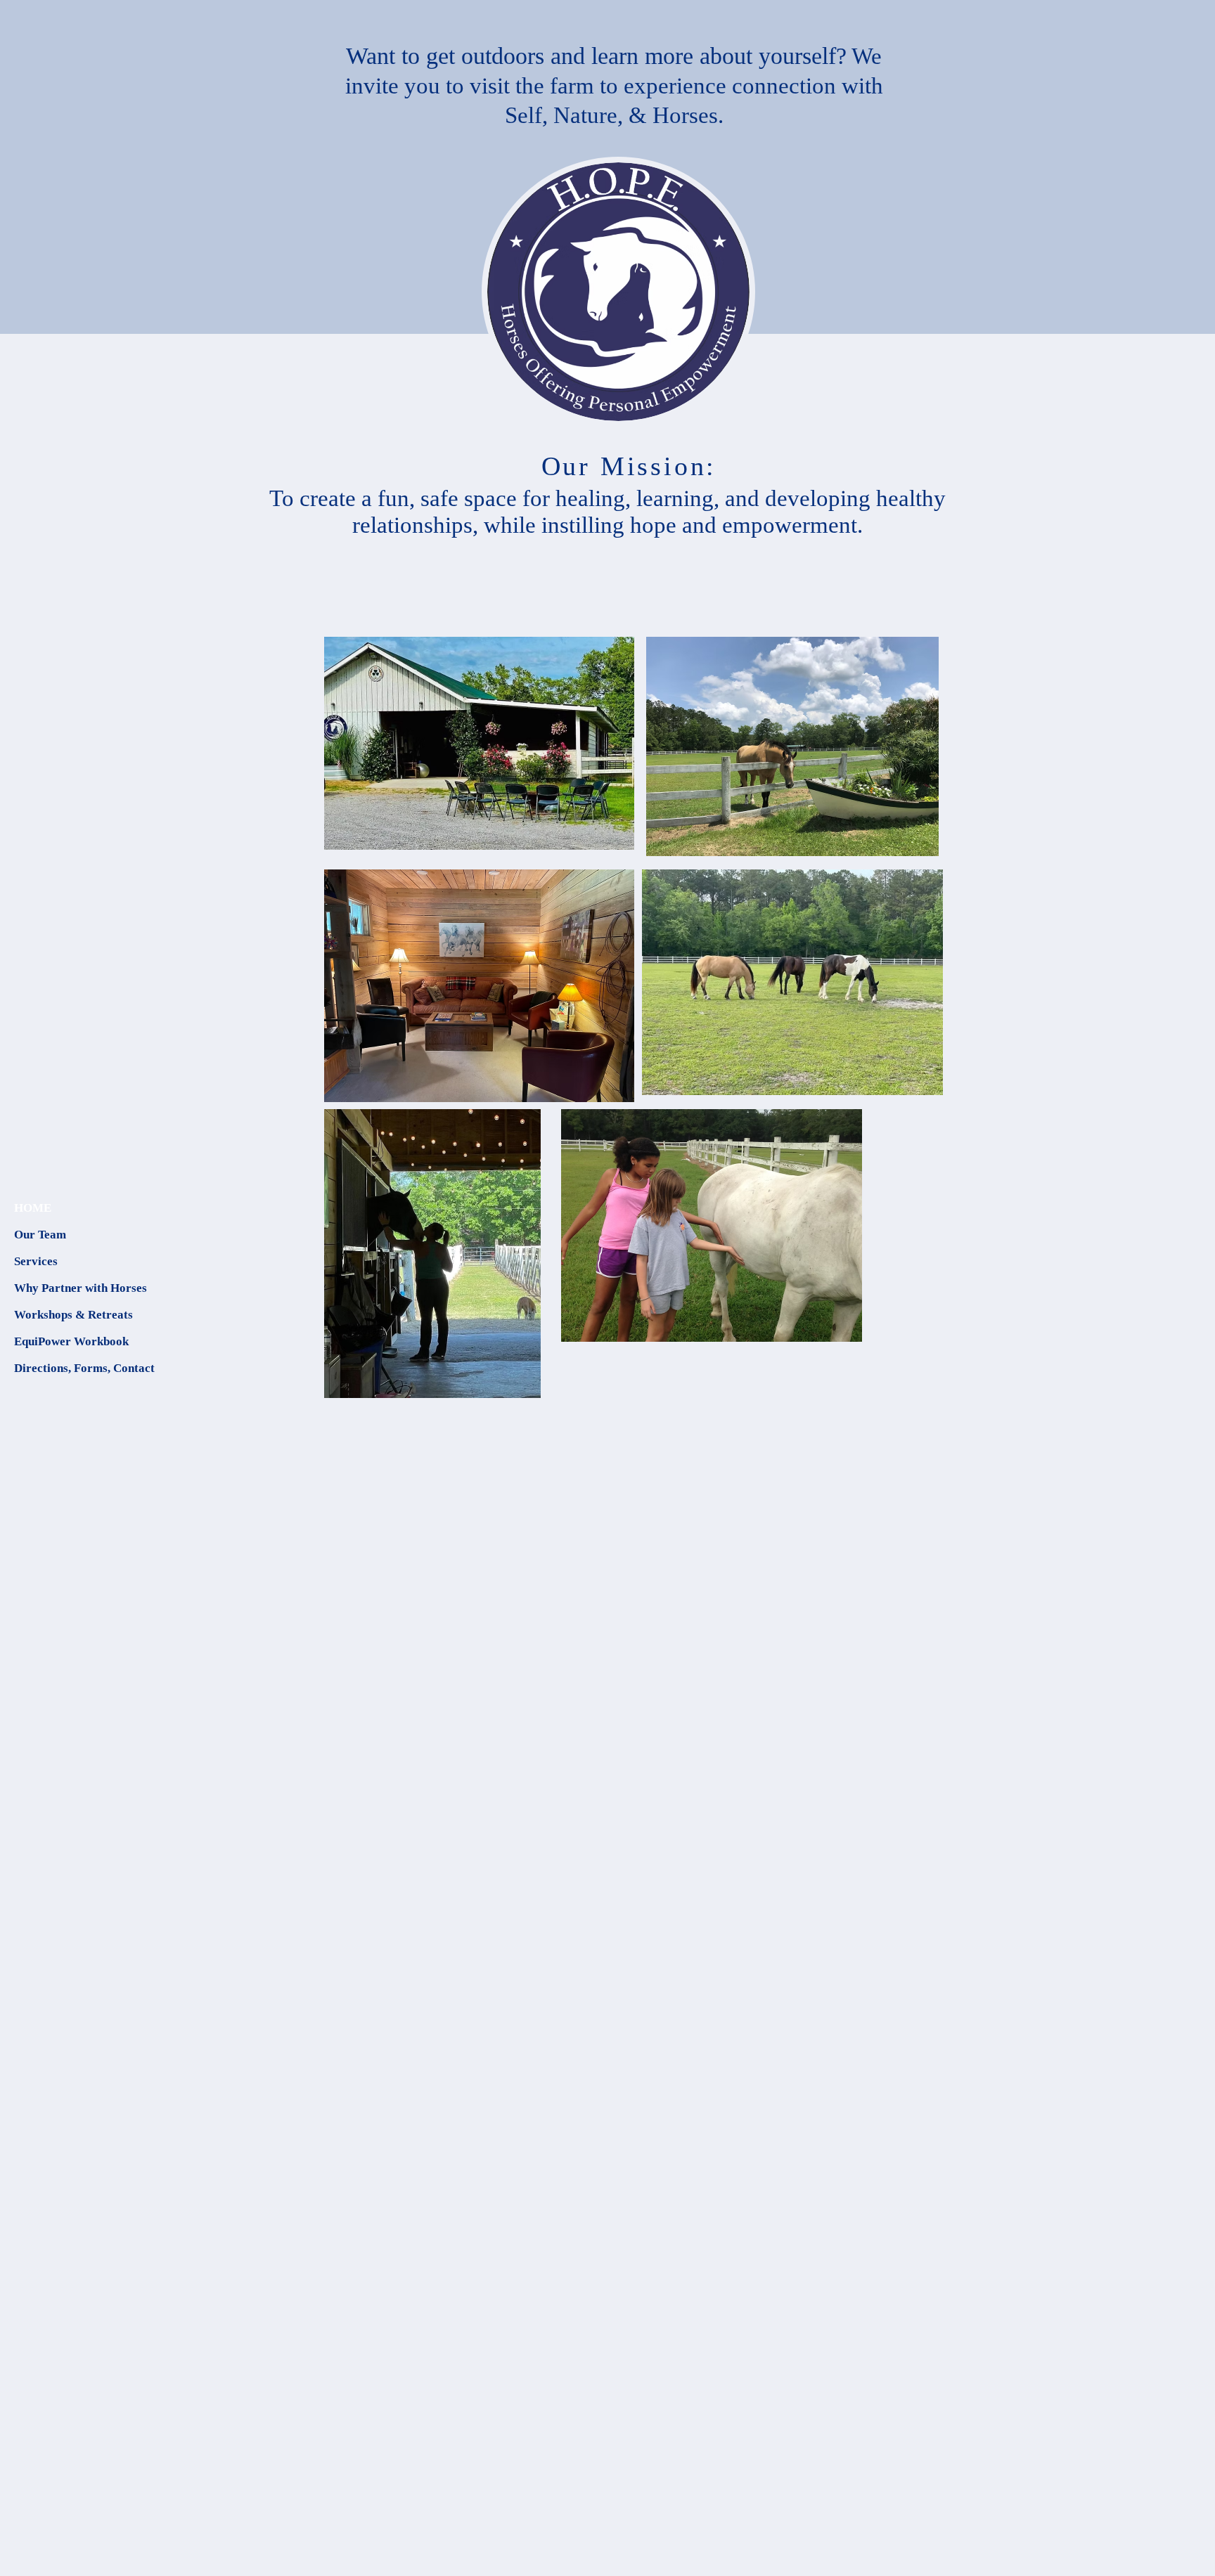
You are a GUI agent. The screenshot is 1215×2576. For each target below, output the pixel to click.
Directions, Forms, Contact (84, 1368)
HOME (33, 1208)
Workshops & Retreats (73, 1315)
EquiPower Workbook (71, 1341)
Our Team (40, 1235)
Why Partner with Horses (81, 1288)
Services (36, 1261)
